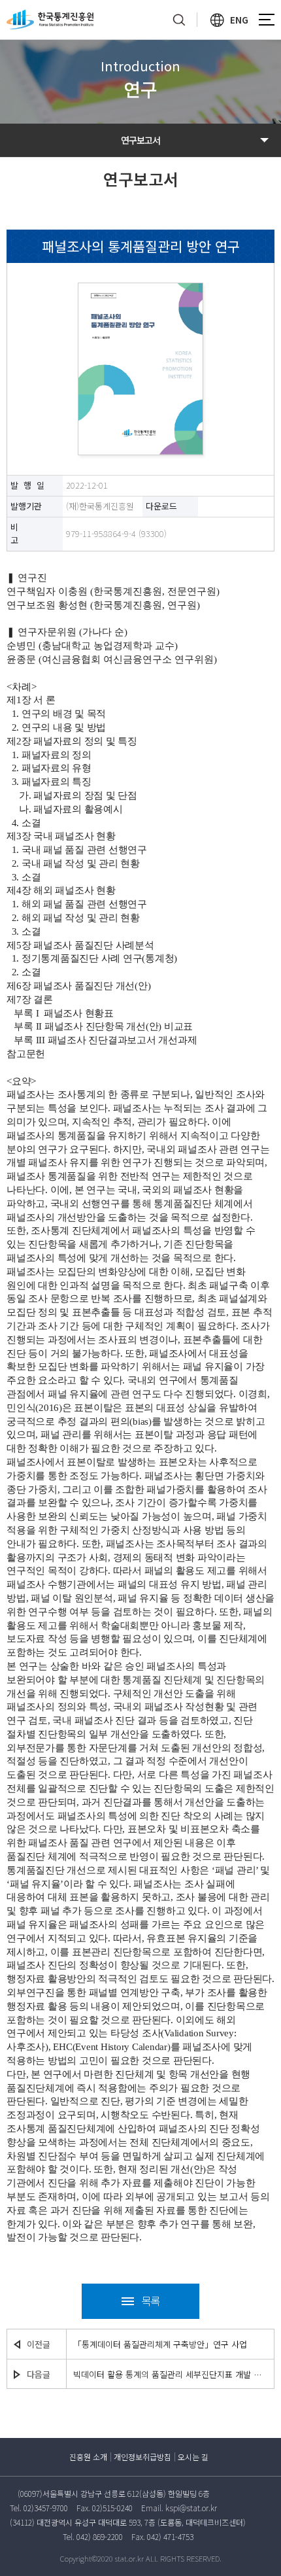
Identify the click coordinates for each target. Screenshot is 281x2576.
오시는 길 (193, 2457)
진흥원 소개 (88, 2457)
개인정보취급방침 (142, 2457)
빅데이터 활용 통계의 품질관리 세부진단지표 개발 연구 (170, 2374)
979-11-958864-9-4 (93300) (116, 533)
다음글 (39, 2374)
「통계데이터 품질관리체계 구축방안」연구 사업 (160, 2344)
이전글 (39, 2344)
